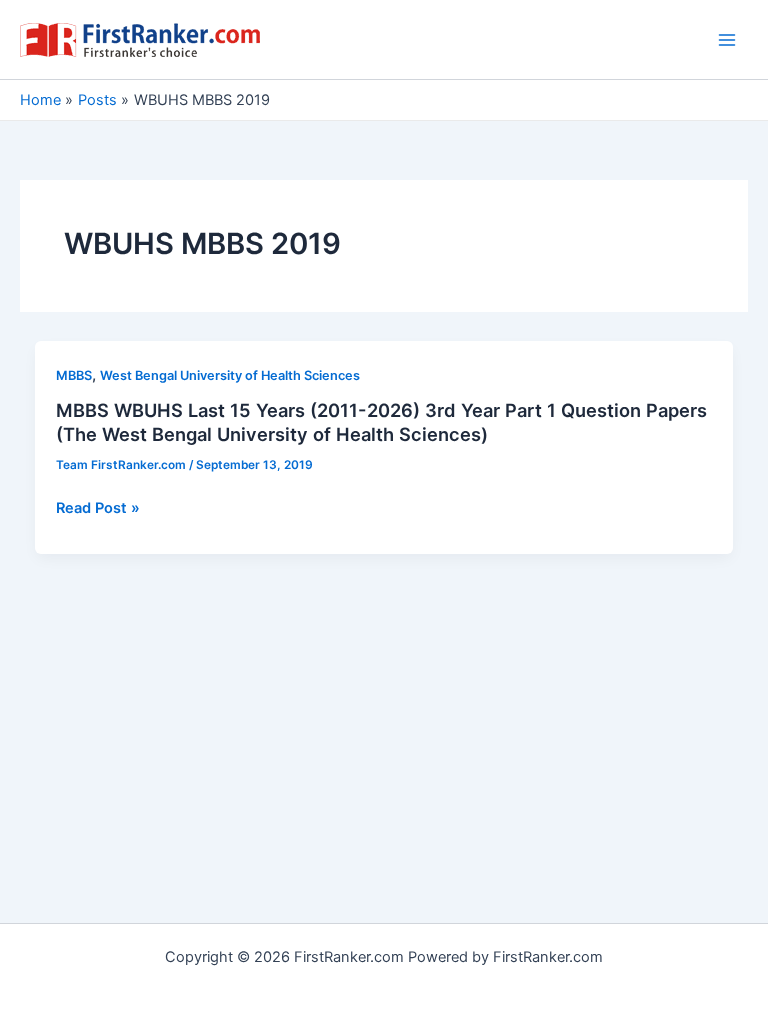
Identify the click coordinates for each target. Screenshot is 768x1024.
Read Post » (98, 509)
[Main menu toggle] (727, 40)
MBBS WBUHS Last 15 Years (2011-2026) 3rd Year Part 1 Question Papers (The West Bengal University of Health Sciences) (381, 422)
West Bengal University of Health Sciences (230, 375)
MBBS (74, 375)
